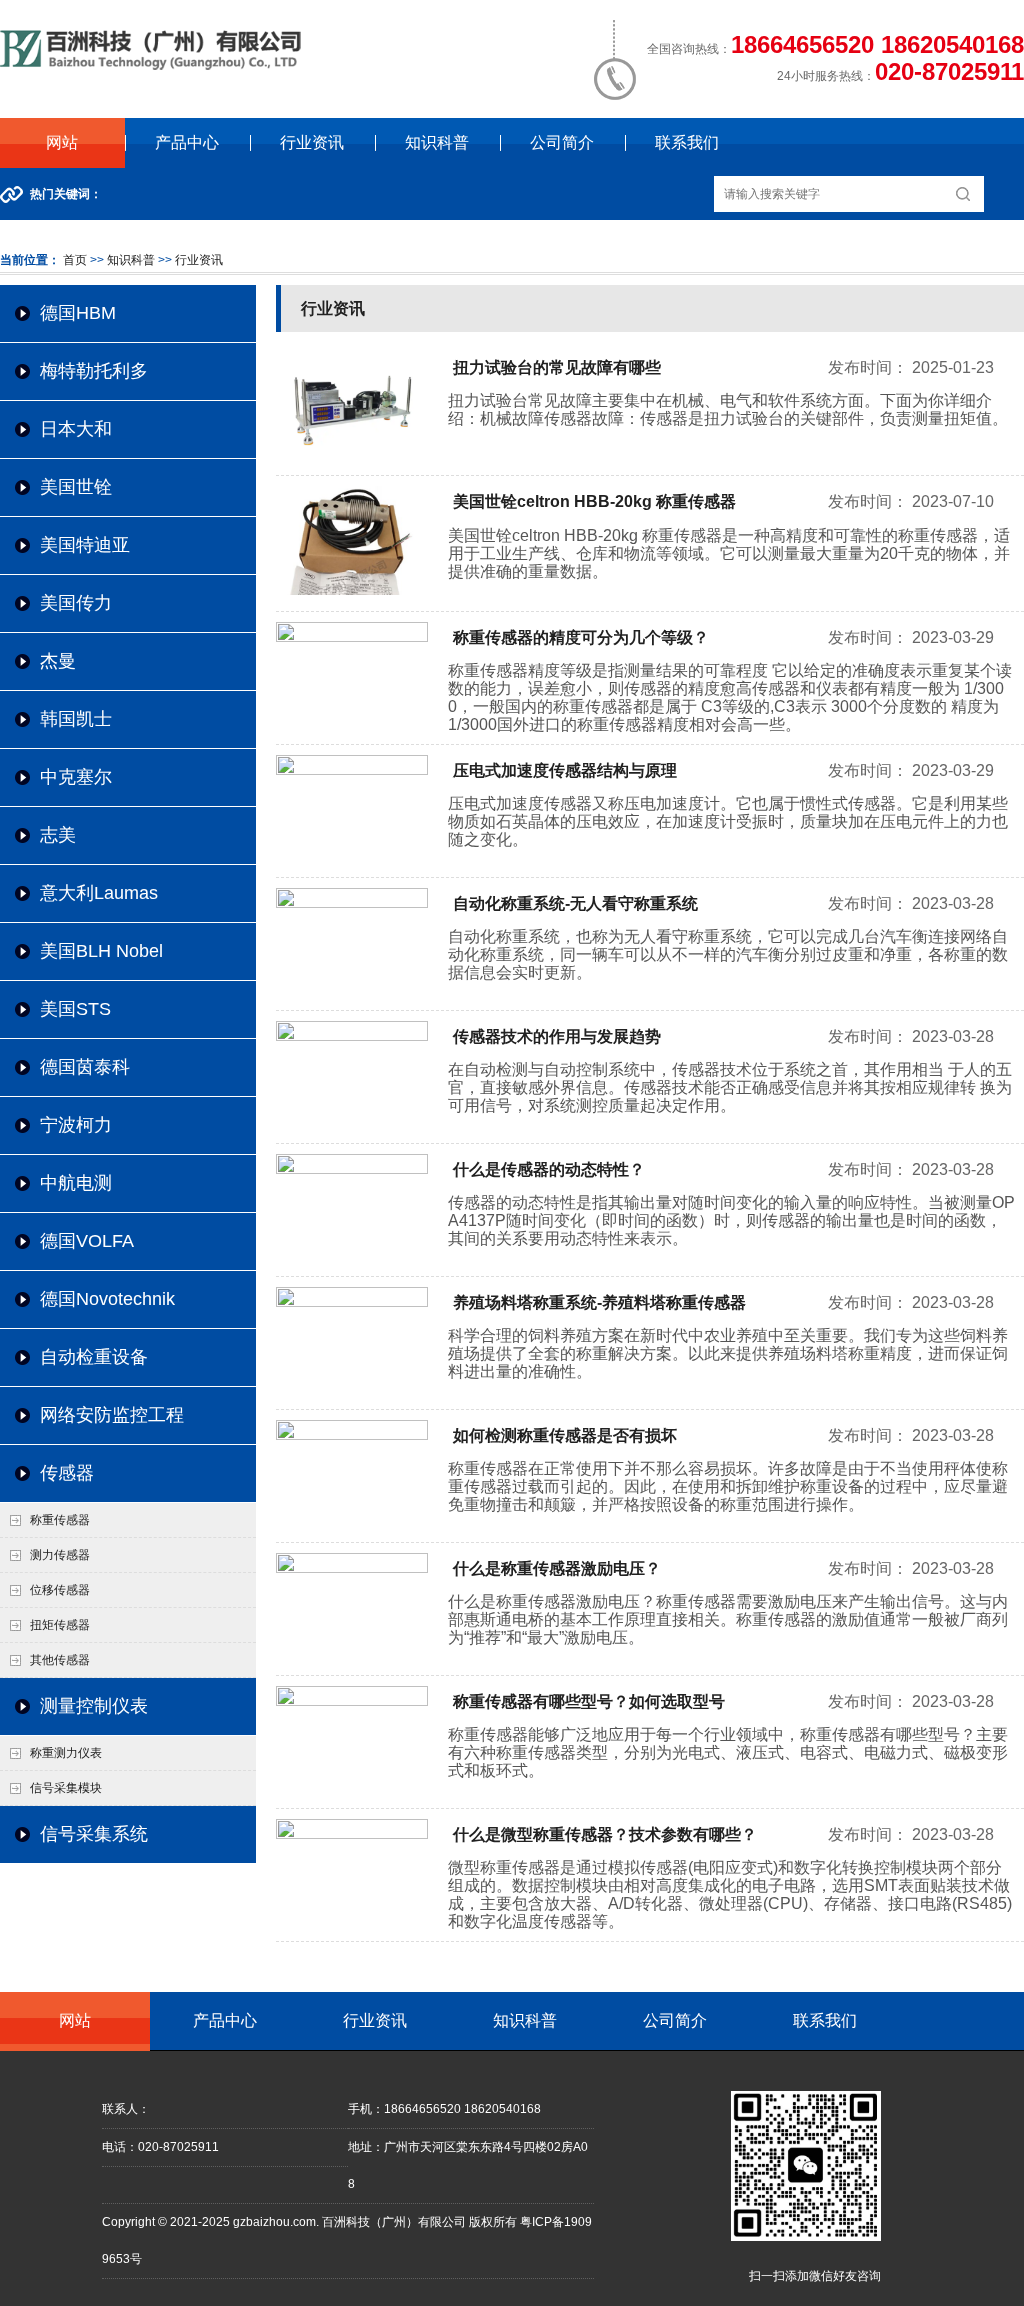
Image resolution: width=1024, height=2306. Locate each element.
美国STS (75, 1009)
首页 (75, 260)
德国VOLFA (87, 1241)
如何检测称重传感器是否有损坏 (565, 1435)
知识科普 (437, 142)
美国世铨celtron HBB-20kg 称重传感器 (594, 501)
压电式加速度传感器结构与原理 (565, 770)
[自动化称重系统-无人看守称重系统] (352, 904)
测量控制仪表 (94, 1706)
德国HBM (78, 313)
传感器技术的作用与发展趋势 (557, 1036)
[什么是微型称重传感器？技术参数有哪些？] (352, 1835)
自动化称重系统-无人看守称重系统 (575, 903)
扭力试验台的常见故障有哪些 (557, 367)
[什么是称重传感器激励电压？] (352, 1569)
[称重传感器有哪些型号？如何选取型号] (352, 1702)
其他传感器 (60, 1660)
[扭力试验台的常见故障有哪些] (352, 456)
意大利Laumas (99, 893)
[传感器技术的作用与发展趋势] (352, 1037)
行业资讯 (312, 142)
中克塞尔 (76, 777)
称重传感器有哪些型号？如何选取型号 (589, 1701)
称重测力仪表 (66, 1753)
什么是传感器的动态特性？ (549, 1169)
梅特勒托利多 (94, 371)
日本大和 (76, 429)
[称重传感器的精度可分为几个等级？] (352, 638)
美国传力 (76, 603)
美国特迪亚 (85, 545)
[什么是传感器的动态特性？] (352, 1170)
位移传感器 (60, 1590)
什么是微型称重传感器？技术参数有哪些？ (605, 1834)
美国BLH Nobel (101, 951)
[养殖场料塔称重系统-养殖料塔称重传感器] (352, 1303)
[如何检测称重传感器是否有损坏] (352, 1436)
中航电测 (76, 1183)
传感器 (67, 1473)
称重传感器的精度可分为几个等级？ (581, 637)
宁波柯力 (76, 1125)
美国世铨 (76, 487)
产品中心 (187, 142)
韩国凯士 (76, 719)
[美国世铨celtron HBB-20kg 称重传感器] (352, 591)
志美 (58, 835)
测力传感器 (60, 1555)
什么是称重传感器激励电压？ (557, 1568)
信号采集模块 (66, 1788)
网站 (62, 142)
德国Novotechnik (107, 1299)
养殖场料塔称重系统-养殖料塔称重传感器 (599, 1302)
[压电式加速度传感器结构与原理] (352, 771)
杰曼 (58, 661)
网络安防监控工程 (112, 1415)
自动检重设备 (94, 1357)
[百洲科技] (153, 66)
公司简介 (562, 142)
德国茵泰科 (85, 1067)
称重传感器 (60, 1520)
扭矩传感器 (60, 1625)
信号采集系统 (94, 1834)
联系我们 (687, 142)
